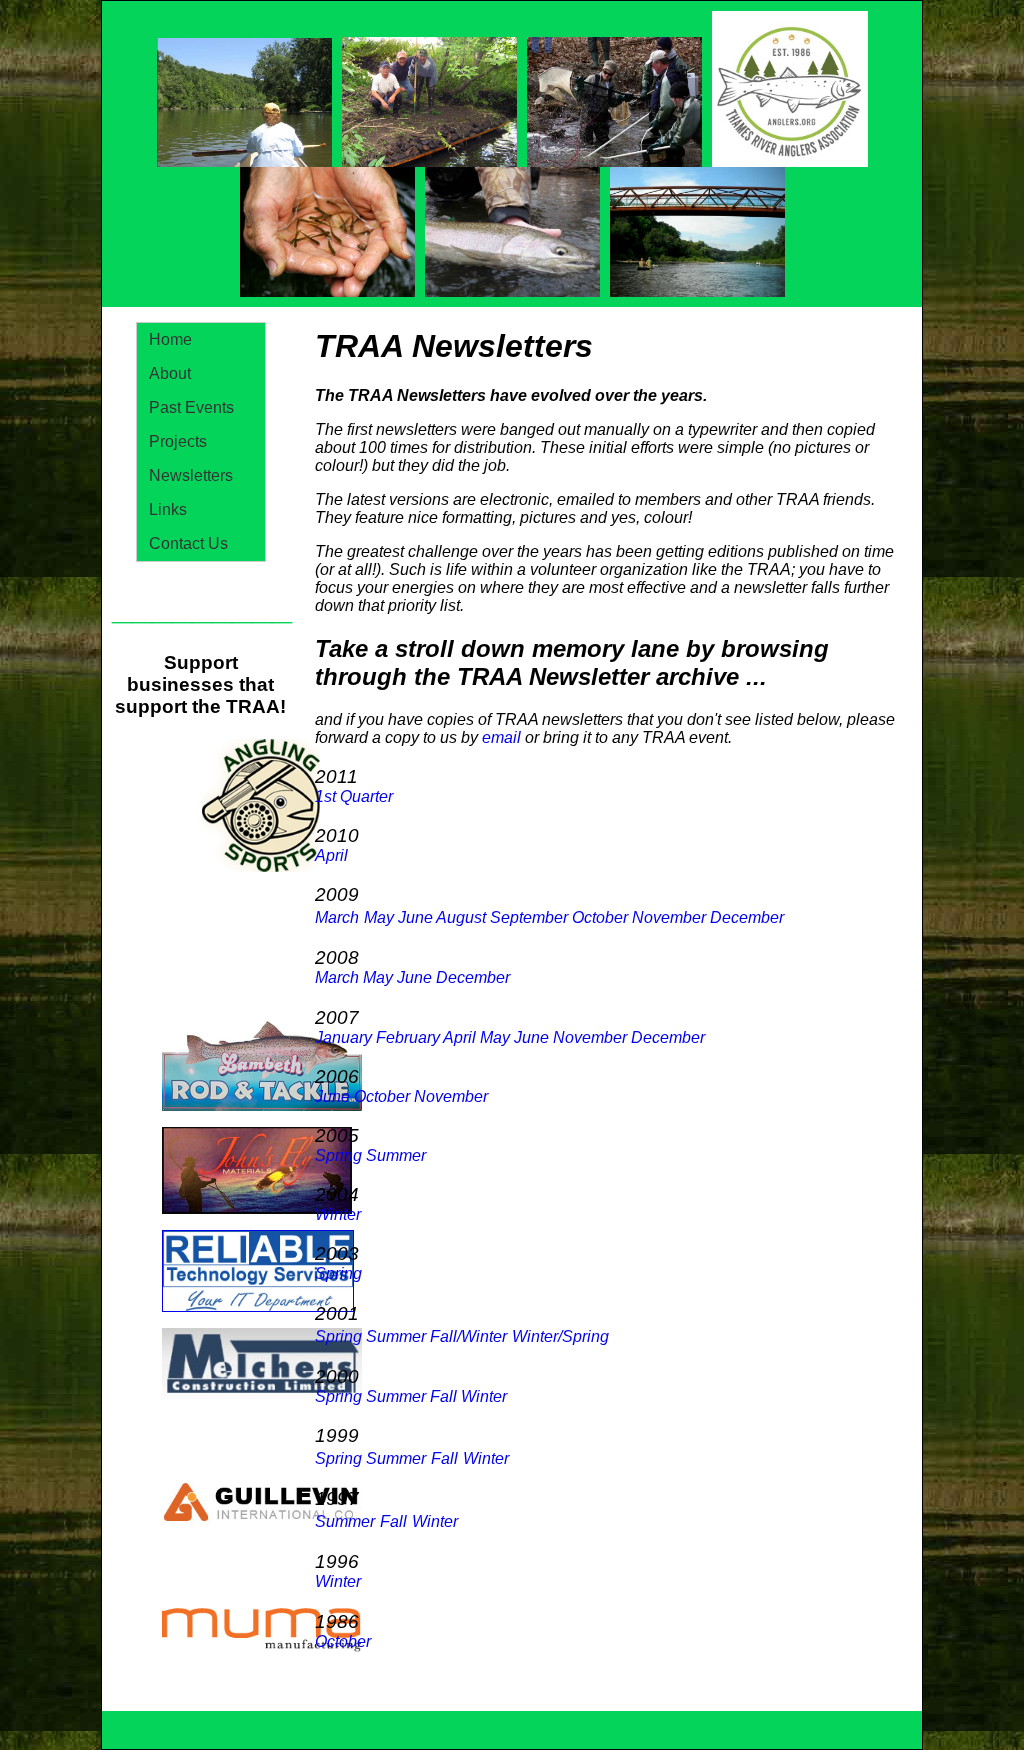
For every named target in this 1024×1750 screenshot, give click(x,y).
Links (168, 509)
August (461, 917)
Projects (178, 441)
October (600, 917)
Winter (484, 1396)
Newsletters (191, 475)
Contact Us (188, 543)
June (415, 917)
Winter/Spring (560, 1336)
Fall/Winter (468, 1336)
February (408, 1037)
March (337, 917)
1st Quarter (354, 796)
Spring (338, 1155)
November (669, 917)
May (379, 917)
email (501, 737)
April (331, 855)
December (747, 917)
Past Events (191, 407)
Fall (443, 1396)
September (529, 917)
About (170, 373)
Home (170, 339)
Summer (396, 1155)
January (343, 1037)
